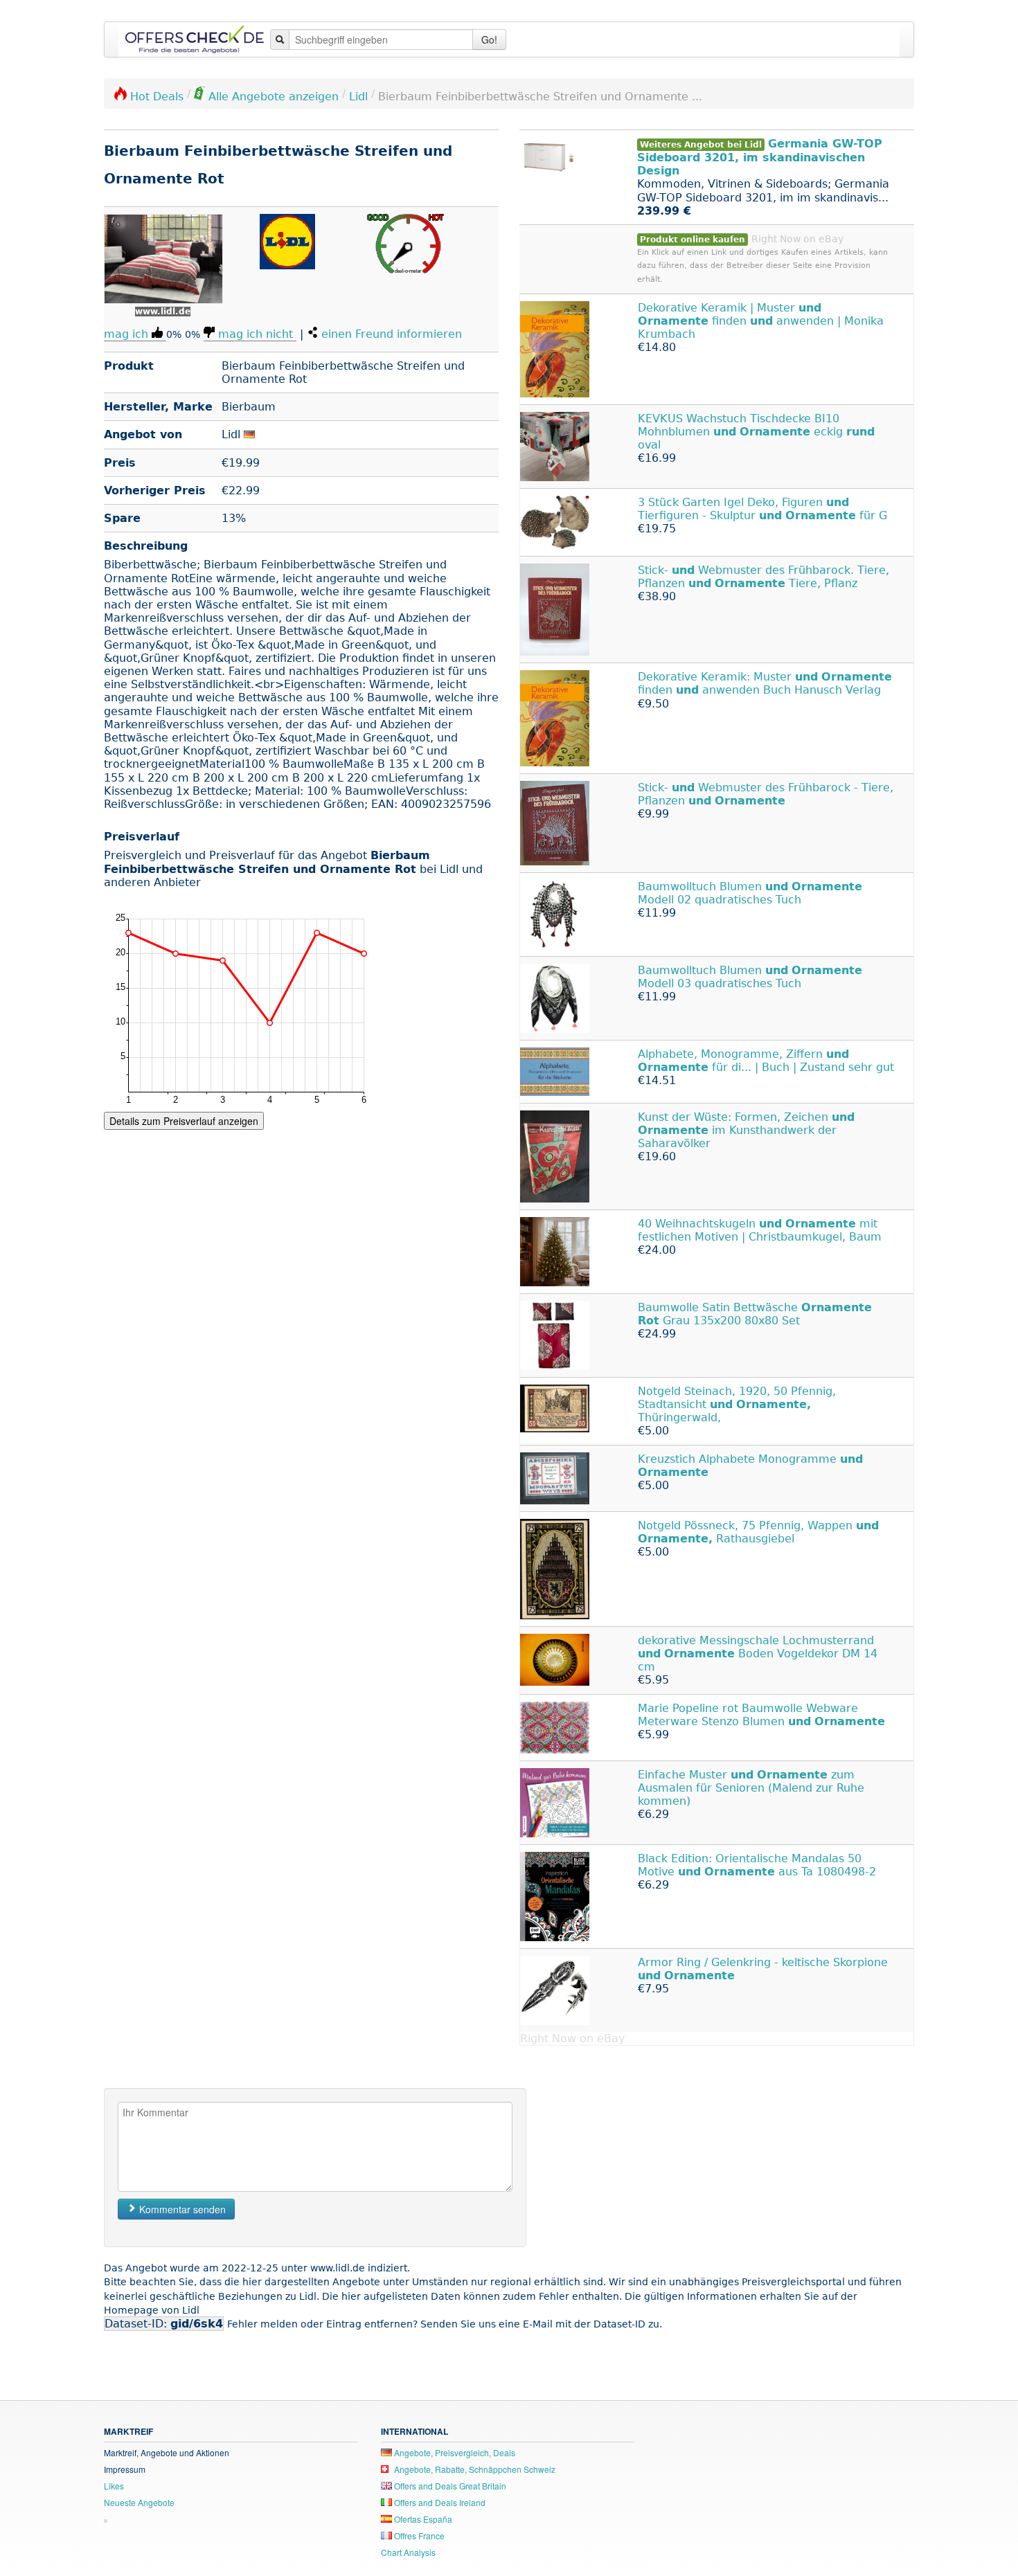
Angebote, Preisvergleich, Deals (454, 2452)
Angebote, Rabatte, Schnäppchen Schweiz (474, 2469)
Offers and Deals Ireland (439, 2502)
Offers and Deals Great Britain (449, 2486)
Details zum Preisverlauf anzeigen (184, 1121)
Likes (114, 2486)
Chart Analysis (408, 2552)
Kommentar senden (181, 2209)
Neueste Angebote (139, 2502)
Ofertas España (422, 2519)
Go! (489, 39)
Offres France (418, 2536)
